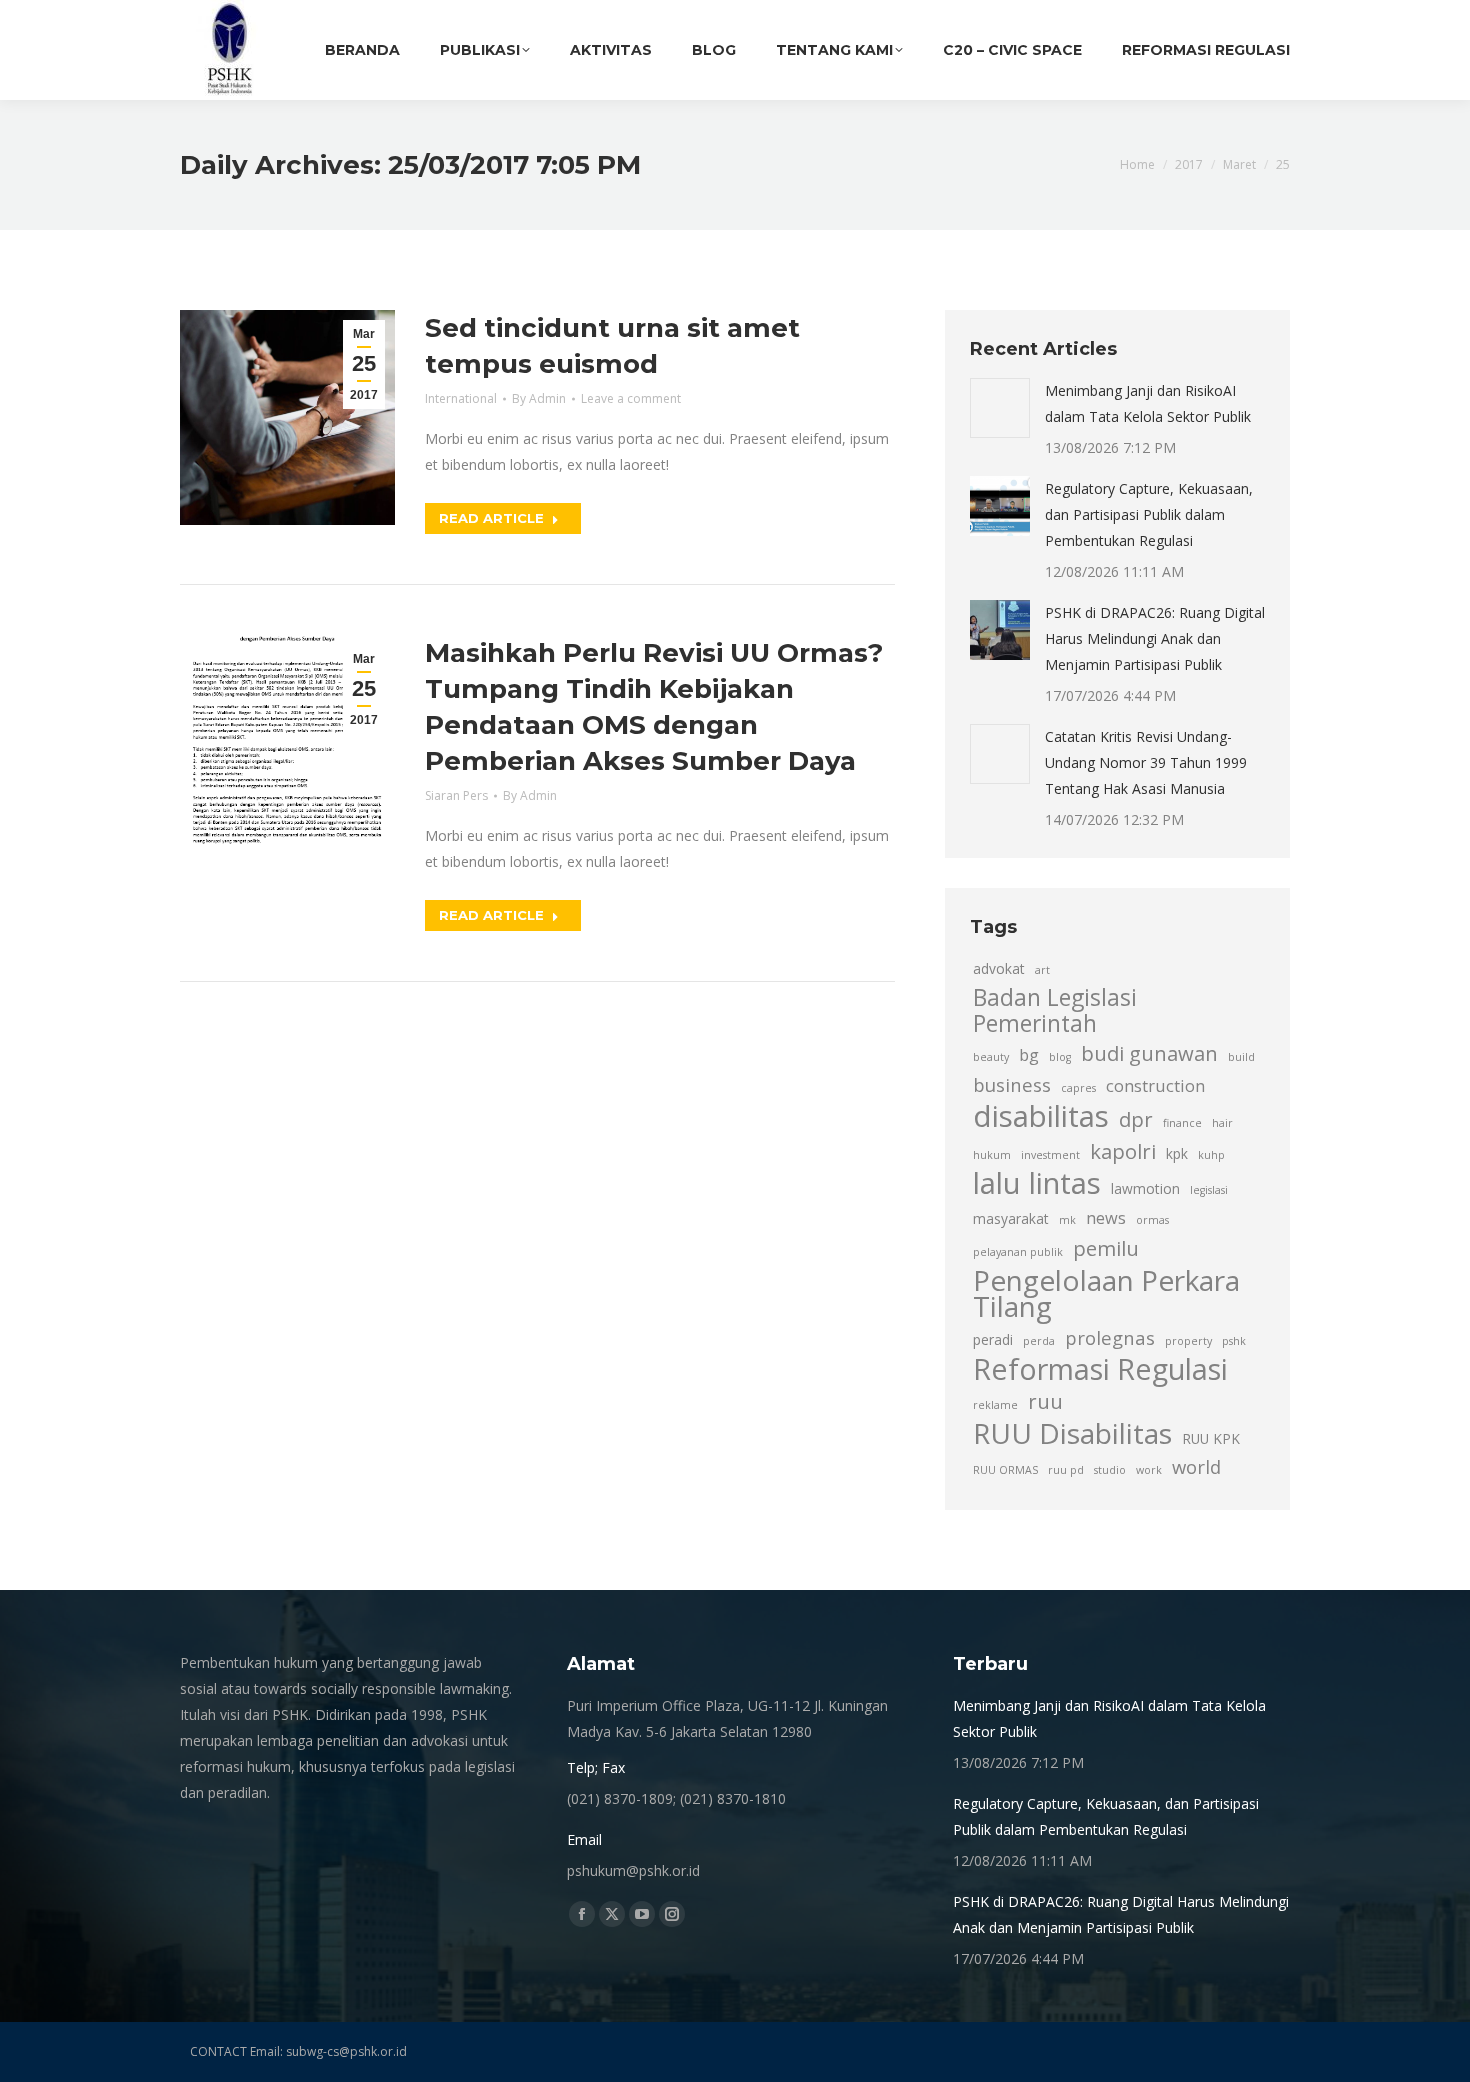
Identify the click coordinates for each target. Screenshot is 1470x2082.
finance (1182, 1123)
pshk (1234, 1341)
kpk (1177, 1153)
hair (1222, 1123)
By (539, 398)
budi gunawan (1149, 1053)
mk (1067, 1220)
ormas (1152, 1220)
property (1188, 1341)
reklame (995, 1405)
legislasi (1209, 1190)
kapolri (1123, 1151)
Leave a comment (631, 398)
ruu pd (1066, 1470)
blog (1060, 1057)
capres (1078, 1088)
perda (1039, 1341)
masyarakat (1011, 1218)
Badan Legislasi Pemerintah (1055, 1011)
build (1241, 1057)
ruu (1045, 1401)
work (1149, 1470)
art (1042, 970)
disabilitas (1041, 1116)
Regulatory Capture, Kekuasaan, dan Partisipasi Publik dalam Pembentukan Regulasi (1149, 514)
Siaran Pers (456, 795)
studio (1110, 1470)
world (1196, 1466)
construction (1155, 1086)
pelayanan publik (1018, 1252)
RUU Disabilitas (1072, 1433)
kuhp (1211, 1155)
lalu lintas (1037, 1183)
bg (1029, 1055)
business (1012, 1084)
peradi (993, 1339)
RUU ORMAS (1005, 1470)
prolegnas (1110, 1337)
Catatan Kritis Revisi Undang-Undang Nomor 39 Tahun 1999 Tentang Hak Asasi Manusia (1146, 762)
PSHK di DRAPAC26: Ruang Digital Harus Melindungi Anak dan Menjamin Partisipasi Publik (1155, 638)
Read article (491, 518)
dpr (1136, 1119)
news (1106, 1218)
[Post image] (1000, 408)
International (461, 398)
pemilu (1106, 1248)
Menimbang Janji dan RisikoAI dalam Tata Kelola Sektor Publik (1148, 403)
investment (1050, 1155)
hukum (992, 1155)
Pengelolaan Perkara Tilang (1106, 1293)
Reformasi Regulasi (1100, 1369)
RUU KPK (1211, 1438)
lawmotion (1145, 1188)
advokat (999, 968)
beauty (991, 1057)
